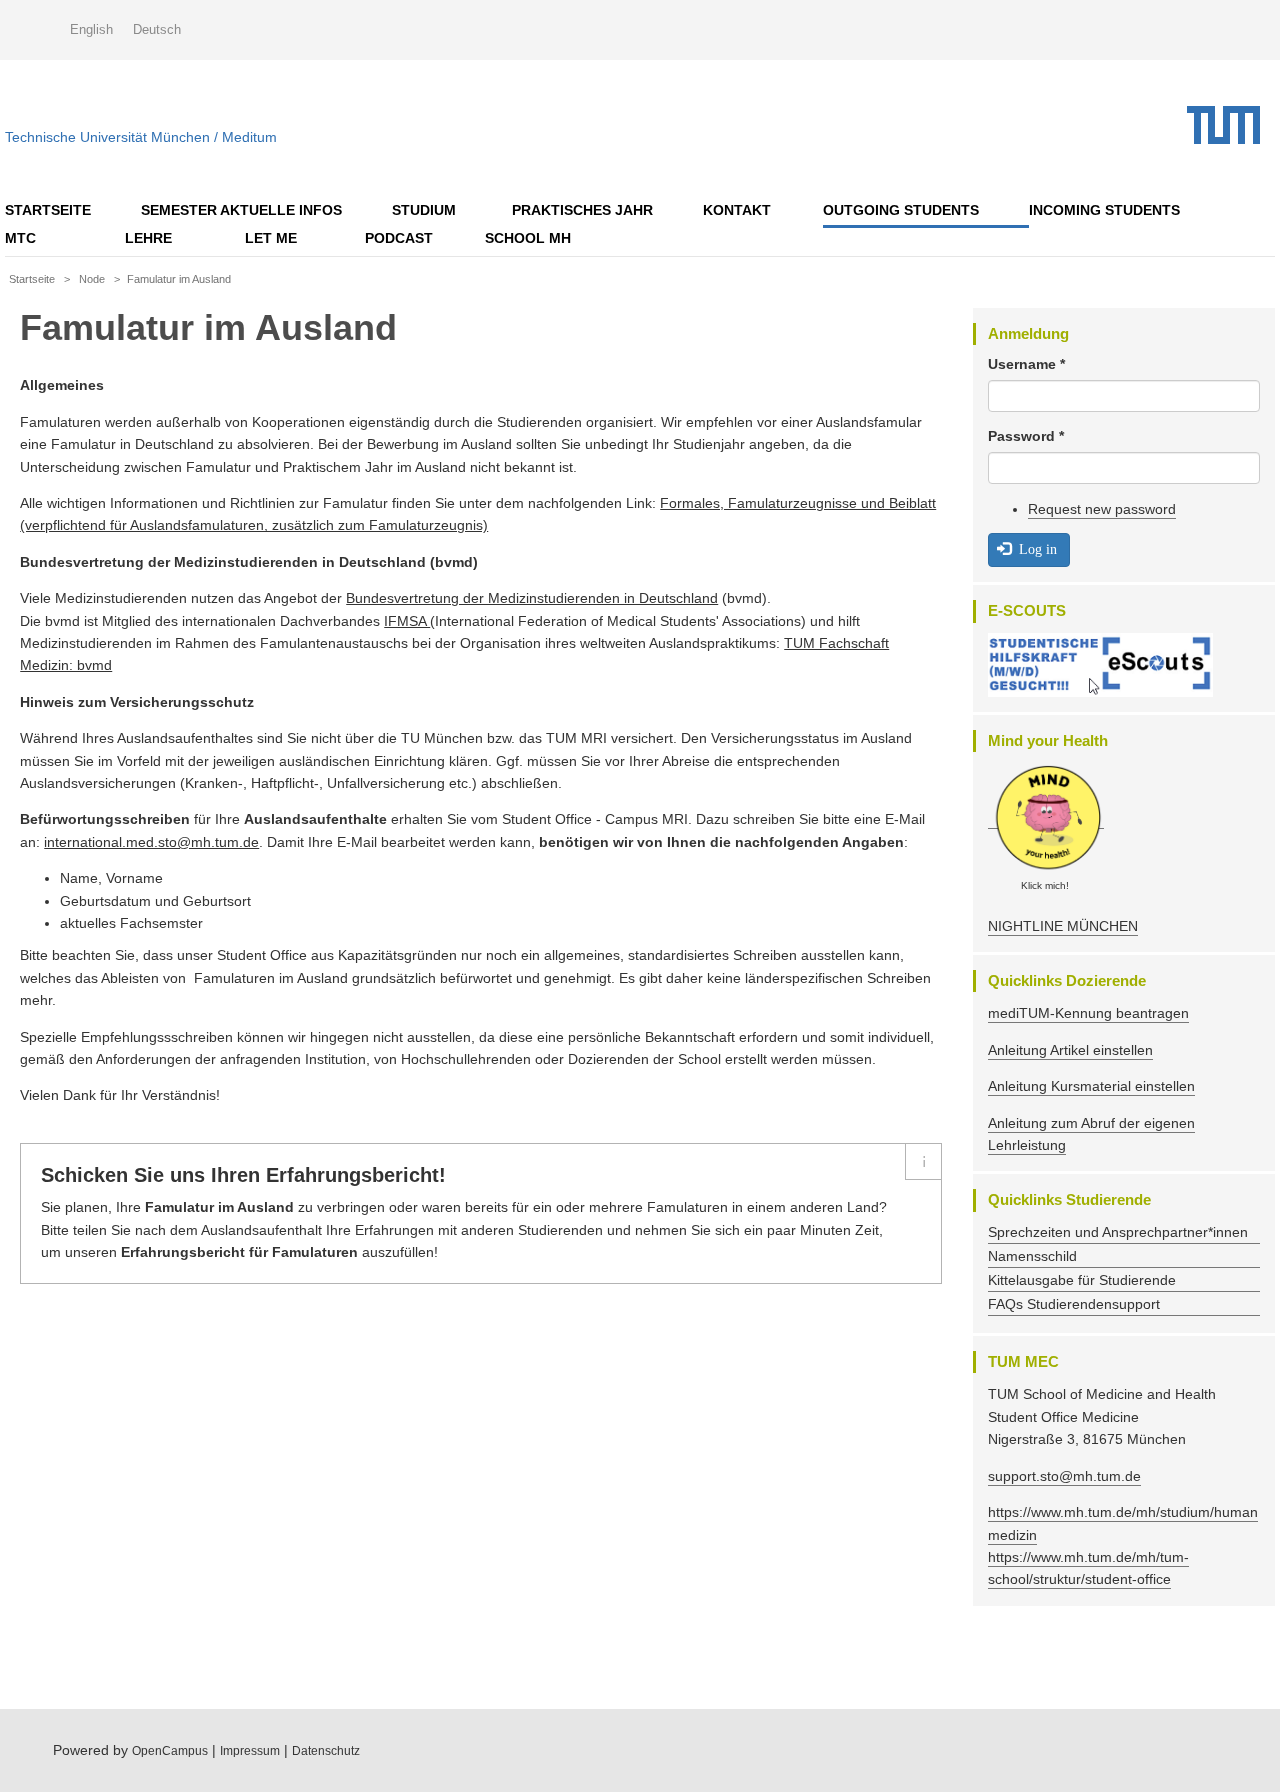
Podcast (399, 238)
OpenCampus (170, 1751)
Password (1026, 436)
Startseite (48, 210)
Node (92, 279)
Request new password (1102, 509)
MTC (20, 238)
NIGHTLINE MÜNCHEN (1063, 926)
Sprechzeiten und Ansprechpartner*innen (1118, 1232)
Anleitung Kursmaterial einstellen (1091, 1086)
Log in (1036, 549)
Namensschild (1032, 1256)
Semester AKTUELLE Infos (241, 210)
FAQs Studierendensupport (1074, 1304)
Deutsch (157, 29)
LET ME (271, 238)
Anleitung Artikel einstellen (1070, 1050)
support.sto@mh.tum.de (1064, 1476)
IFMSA (407, 621)
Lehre (148, 238)
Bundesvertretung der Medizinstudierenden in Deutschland (532, 598)
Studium (424, 210)
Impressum (250, 1751)
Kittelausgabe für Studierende (1082, 1280)
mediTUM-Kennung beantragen (1088, 1013)
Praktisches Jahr (582, 210)
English (91, 29)
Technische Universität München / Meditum (141, 132)
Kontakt (737, 210)
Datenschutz (326, 1751)
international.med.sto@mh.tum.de (151, 842)
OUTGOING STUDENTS (901, 210)
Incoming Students (1104, 210)
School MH (528, 238)
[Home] (1231, 125)
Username (1026, 364)
